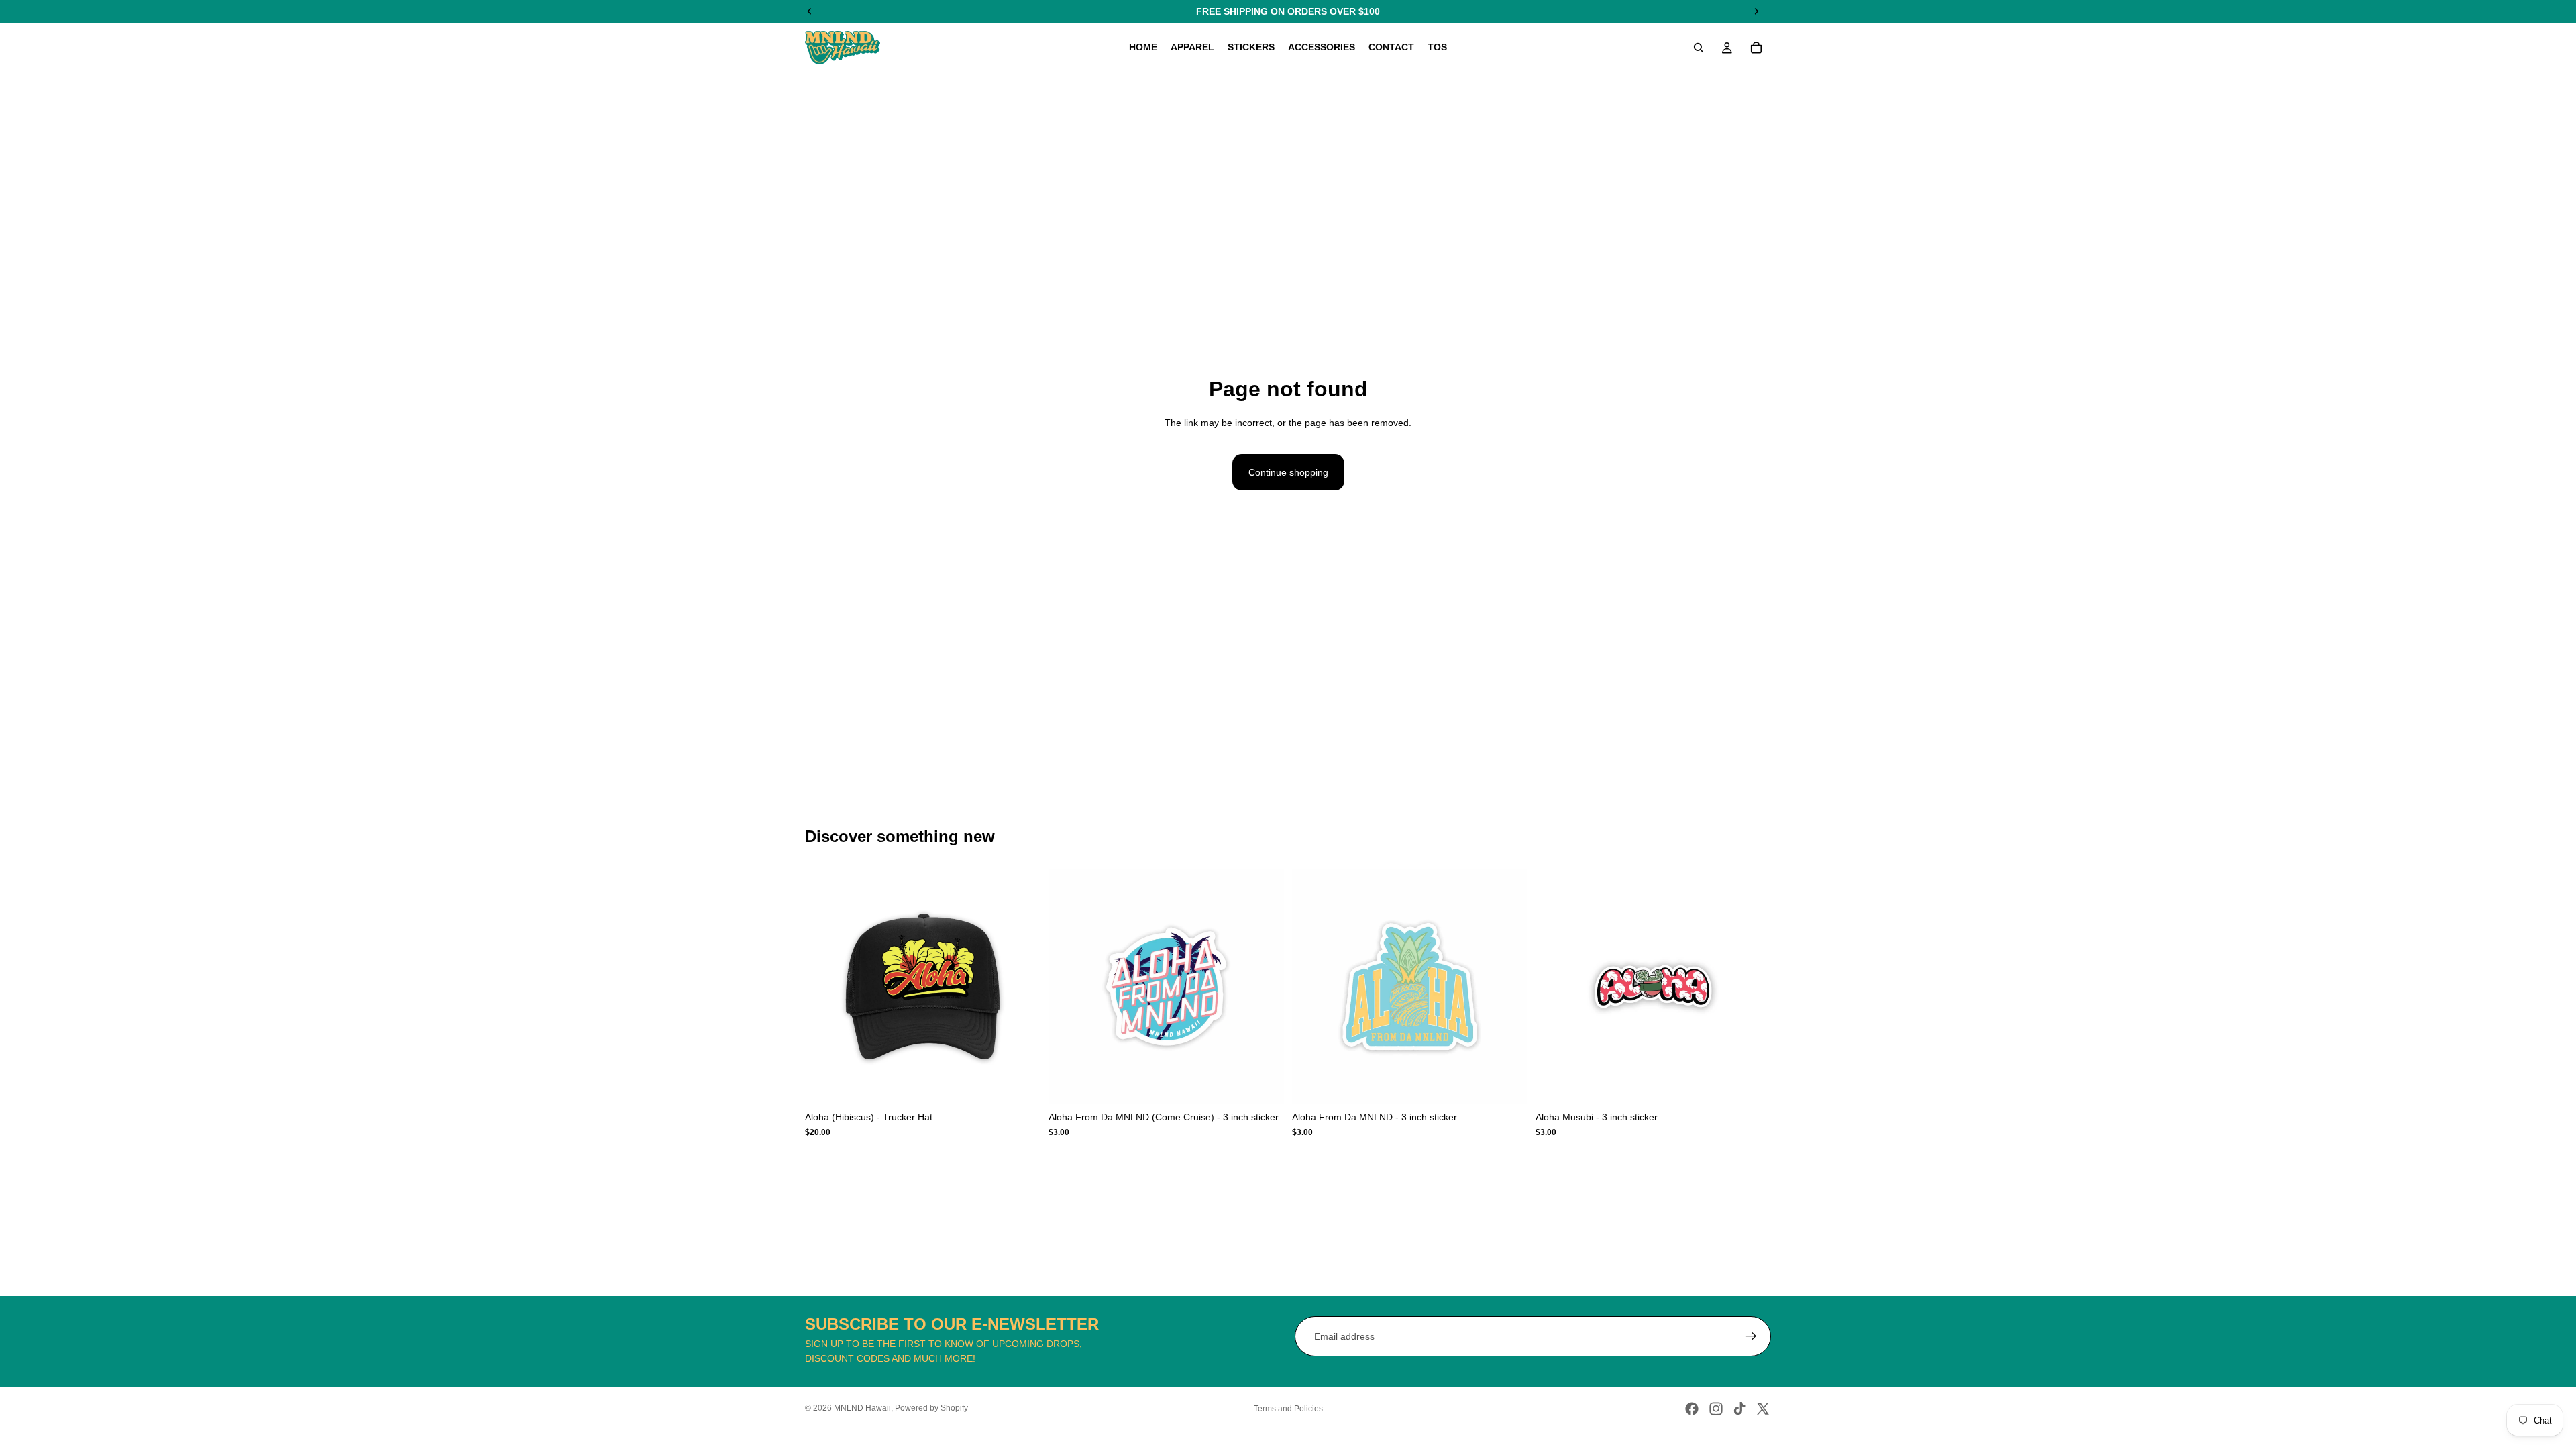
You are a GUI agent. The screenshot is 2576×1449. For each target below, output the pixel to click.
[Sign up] (1751, 1336)
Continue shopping (1288, 472)
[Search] (1699, 48)
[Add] (1020, 1084)
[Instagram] (1716, 1409)
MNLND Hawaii (862, 1408)
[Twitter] (1763, 1409)
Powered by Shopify (931, 1408)
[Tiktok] (1739, 1409)
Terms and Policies (1288, 1409)
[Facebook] (1692, 1409)
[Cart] (1756, 48)
